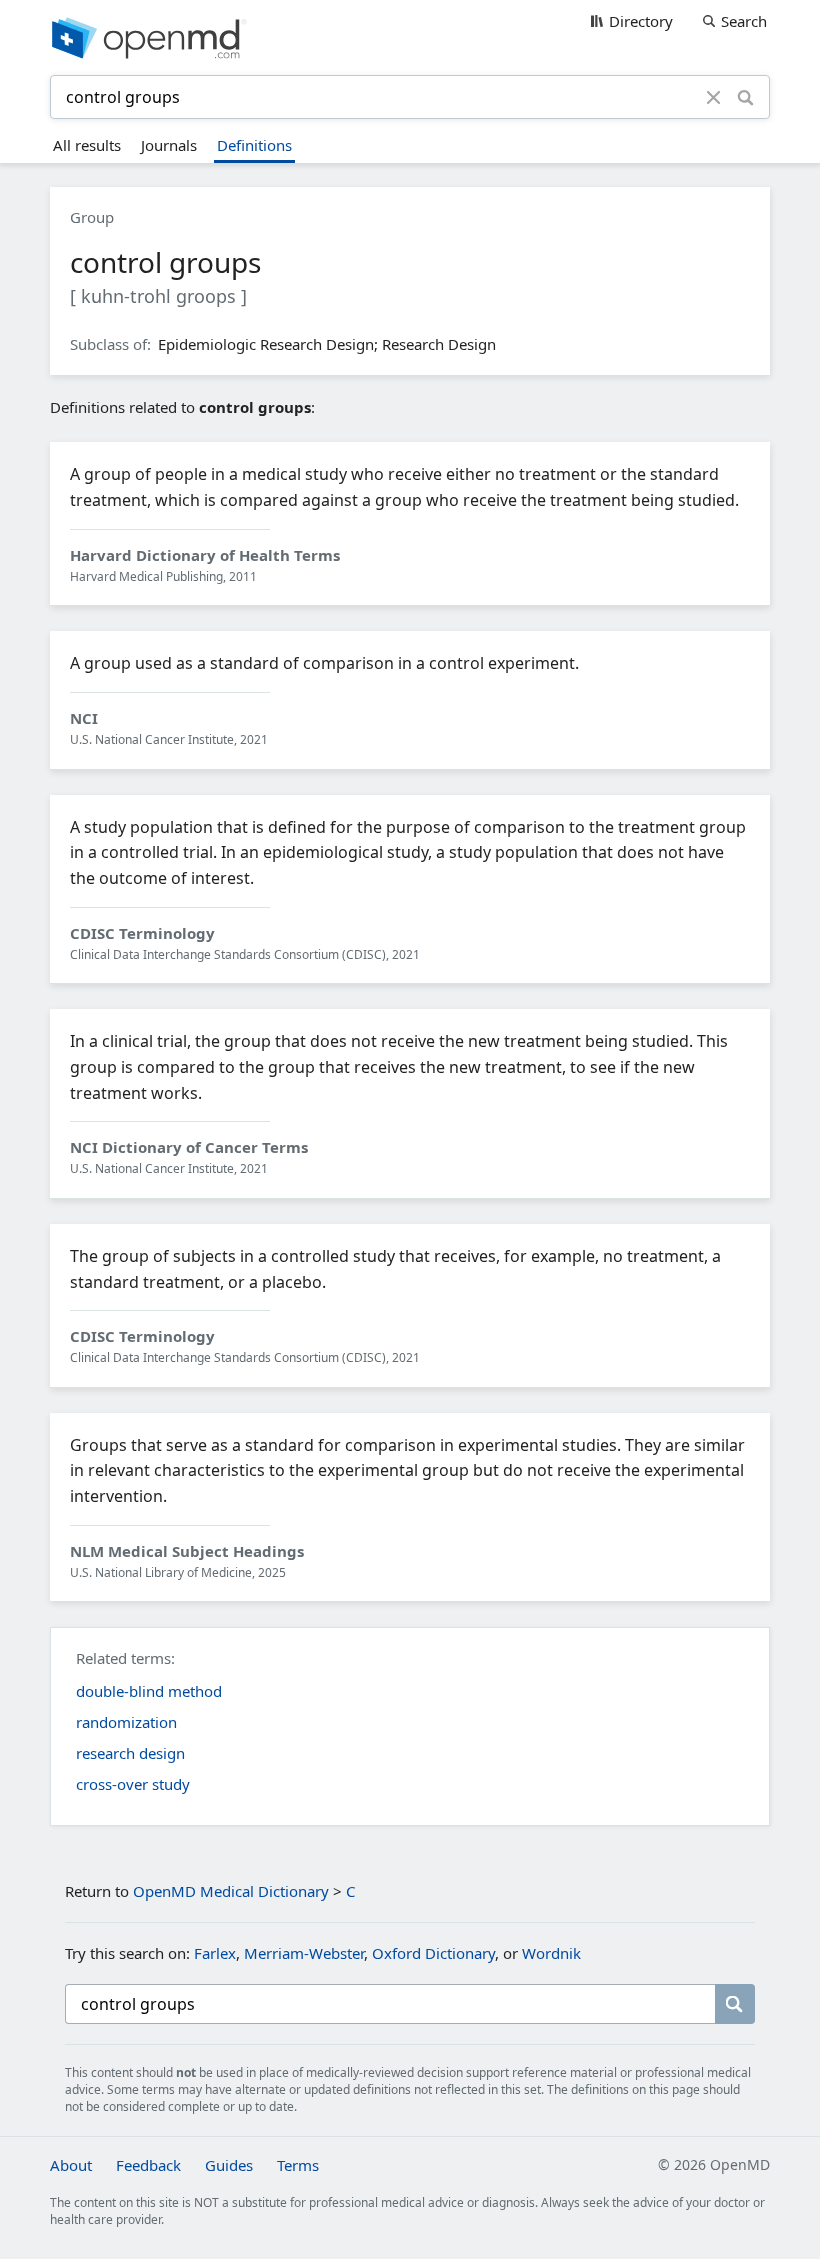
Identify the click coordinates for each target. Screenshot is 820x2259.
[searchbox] (390, 2004)
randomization (126, 1722)
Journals (169, 145)
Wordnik (551, 1953)
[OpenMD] (410, 38)
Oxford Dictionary (433, 1953)
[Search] (746, 97)
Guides (229, 2165)
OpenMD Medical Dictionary (231, 1891)
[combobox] (380, 97)
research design (130, 1753)
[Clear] (713, 97)
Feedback (148, 2165)
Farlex (215, 1953)
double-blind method (149, 1691)
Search (744, 21)
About (71, 2165)
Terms (298, 2165)
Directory (641, 21)
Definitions (254, 145)
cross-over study (133, 1784)
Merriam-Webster (304, 1953)
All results (87, 145)
